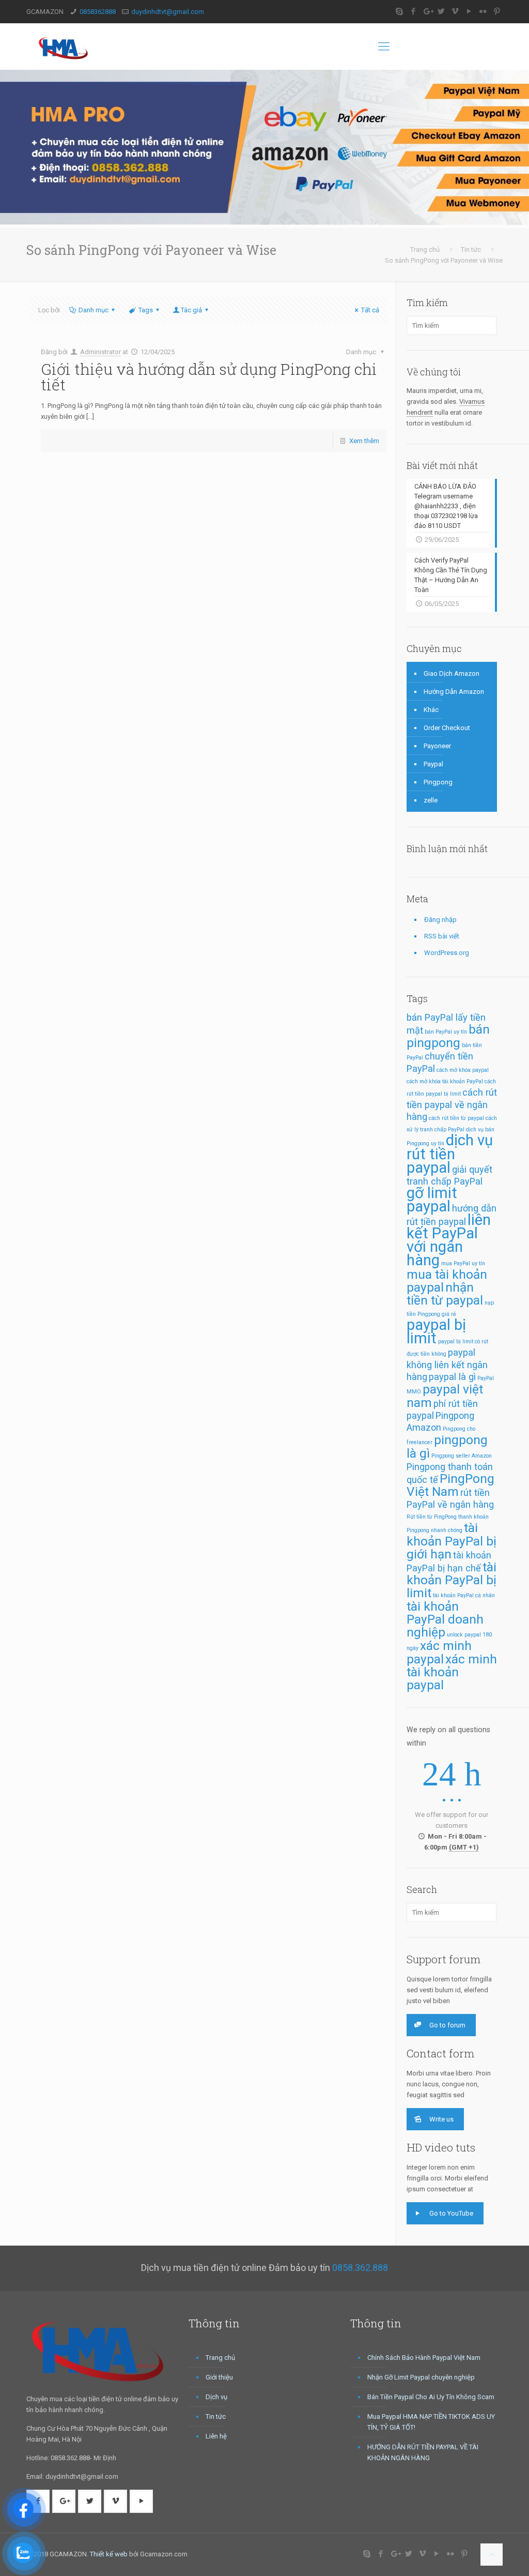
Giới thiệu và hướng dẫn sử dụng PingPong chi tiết (209, 377)
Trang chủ (425, 249)
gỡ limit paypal (432, 1200)
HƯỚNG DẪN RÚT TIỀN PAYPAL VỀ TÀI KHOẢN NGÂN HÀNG (423, 2452)
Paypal (433, 764)
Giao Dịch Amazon (452, 673)
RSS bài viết (442, 936)
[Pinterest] (497, 11)
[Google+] (427, 11)
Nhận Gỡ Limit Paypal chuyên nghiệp (421, 2377)
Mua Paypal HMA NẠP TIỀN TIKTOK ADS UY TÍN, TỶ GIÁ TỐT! (431, 2422)
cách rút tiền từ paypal (456, 1118)
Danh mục (94, 310)
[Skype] (400, 11)
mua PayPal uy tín (463, 1263)
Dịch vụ (216, 2397)
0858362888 (98, 12)
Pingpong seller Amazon (462, 1456)
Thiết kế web (109, 2554)
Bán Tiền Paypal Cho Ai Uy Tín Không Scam (431, 2397)
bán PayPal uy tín (446, 1032)
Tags (146, 310)
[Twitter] (441, 11)
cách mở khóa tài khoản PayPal (445, 1081)
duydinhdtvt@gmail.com (168, 12)
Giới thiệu (219, 2377)
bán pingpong (448, 1036)
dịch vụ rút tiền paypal (450, 1154)
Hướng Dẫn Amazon (454, 692)
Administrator (100, 352)
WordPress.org (447, 953)
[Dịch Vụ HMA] (65, 47)
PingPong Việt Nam (450, 1485)
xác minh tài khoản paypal (452, 1672)
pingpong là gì (447, 1446)
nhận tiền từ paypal (445, 1294)
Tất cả (370, 310)
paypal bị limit (436, 1331)
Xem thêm (364, 441)
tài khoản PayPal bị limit (452, 1580)
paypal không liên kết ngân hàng (447, 1365)
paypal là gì (452, 1377)
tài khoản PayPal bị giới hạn (452, 1541)
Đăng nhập (440, 920)
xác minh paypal (439, 1652)
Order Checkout (447, 728)
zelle (431, 800)
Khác (431, 710)
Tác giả (191, 310)
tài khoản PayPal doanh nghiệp (445, 1619)
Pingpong (438, 782)
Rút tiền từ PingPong (432, 1517)
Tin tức (471, 249)
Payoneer (437, 746)
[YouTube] (469, 11)
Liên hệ (216, 2436)
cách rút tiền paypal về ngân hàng (452, 1104)
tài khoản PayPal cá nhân (464, 1595)
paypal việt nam (445, 1396)
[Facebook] (414, 11)
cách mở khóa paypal (463, 1070)
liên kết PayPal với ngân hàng (449, 1240)
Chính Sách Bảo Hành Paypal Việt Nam (424, 2358)
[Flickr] (483, 11)
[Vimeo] (455, 11)
